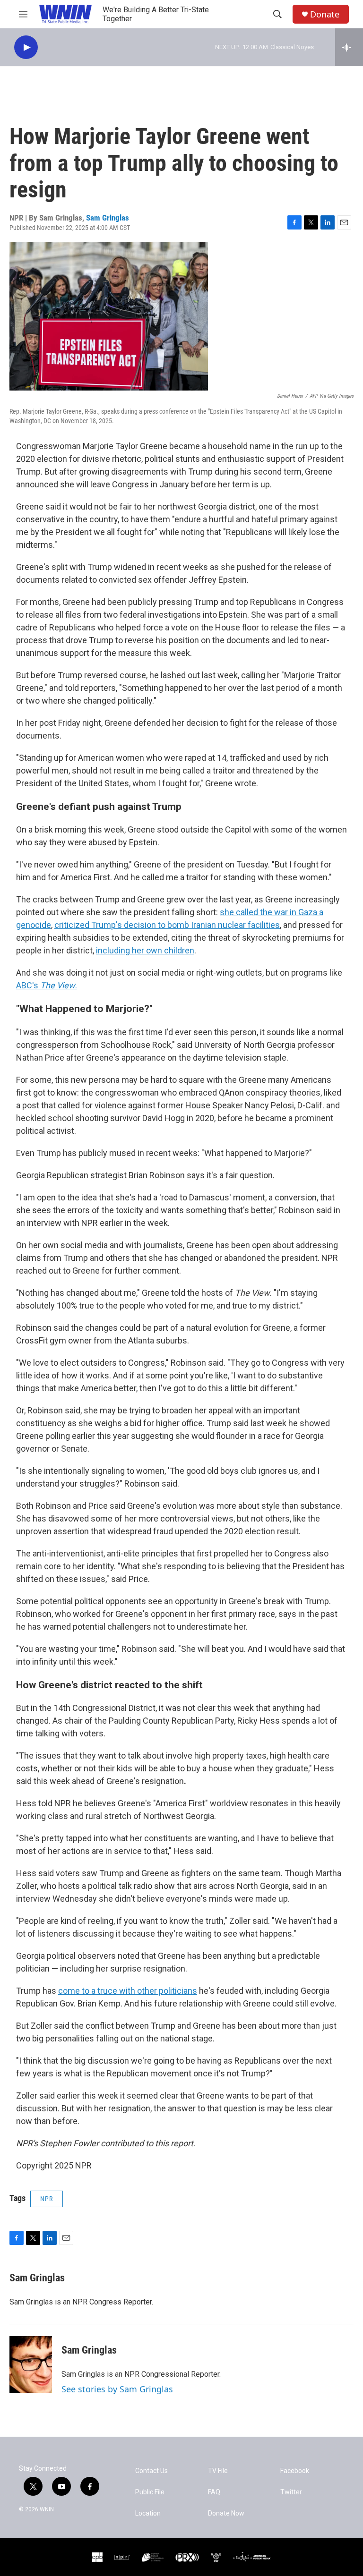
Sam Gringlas (108, 218)
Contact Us (151, 2471)
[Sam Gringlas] (31, 2364)
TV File (218, 2471)
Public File (150, 2492)
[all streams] (349, 47)
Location (148, 2513)
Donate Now (226, 2513)
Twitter (291, 2492)
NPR (47, 2199)
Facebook (295, 2471)
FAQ (214, 2492)
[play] (26, 47)
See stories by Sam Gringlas (117, 2389)
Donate (325, 14)
